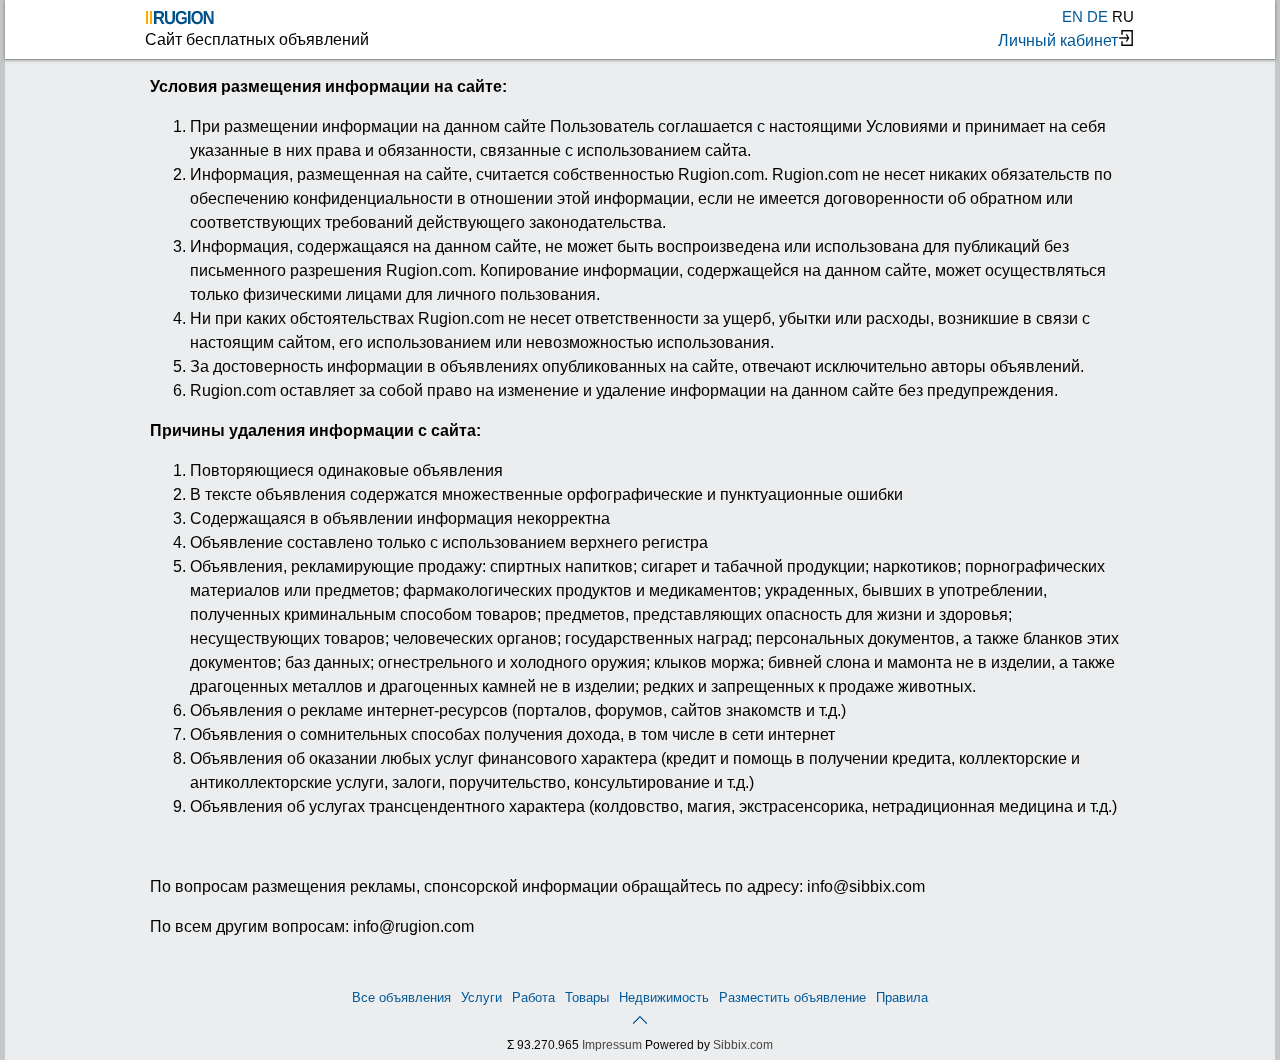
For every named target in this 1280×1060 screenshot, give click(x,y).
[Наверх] (640, 1018)
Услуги (481, 997)
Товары (587, 997)
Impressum (612, 1045)
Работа (533, 997)
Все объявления (401, 997)
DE (1097, 16)
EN (1072, 16)
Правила (902, 997)
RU (1123, 16)
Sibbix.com (743, 1045)
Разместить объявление (792, 997)
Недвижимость (664, 997)
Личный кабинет (1058, 40)
